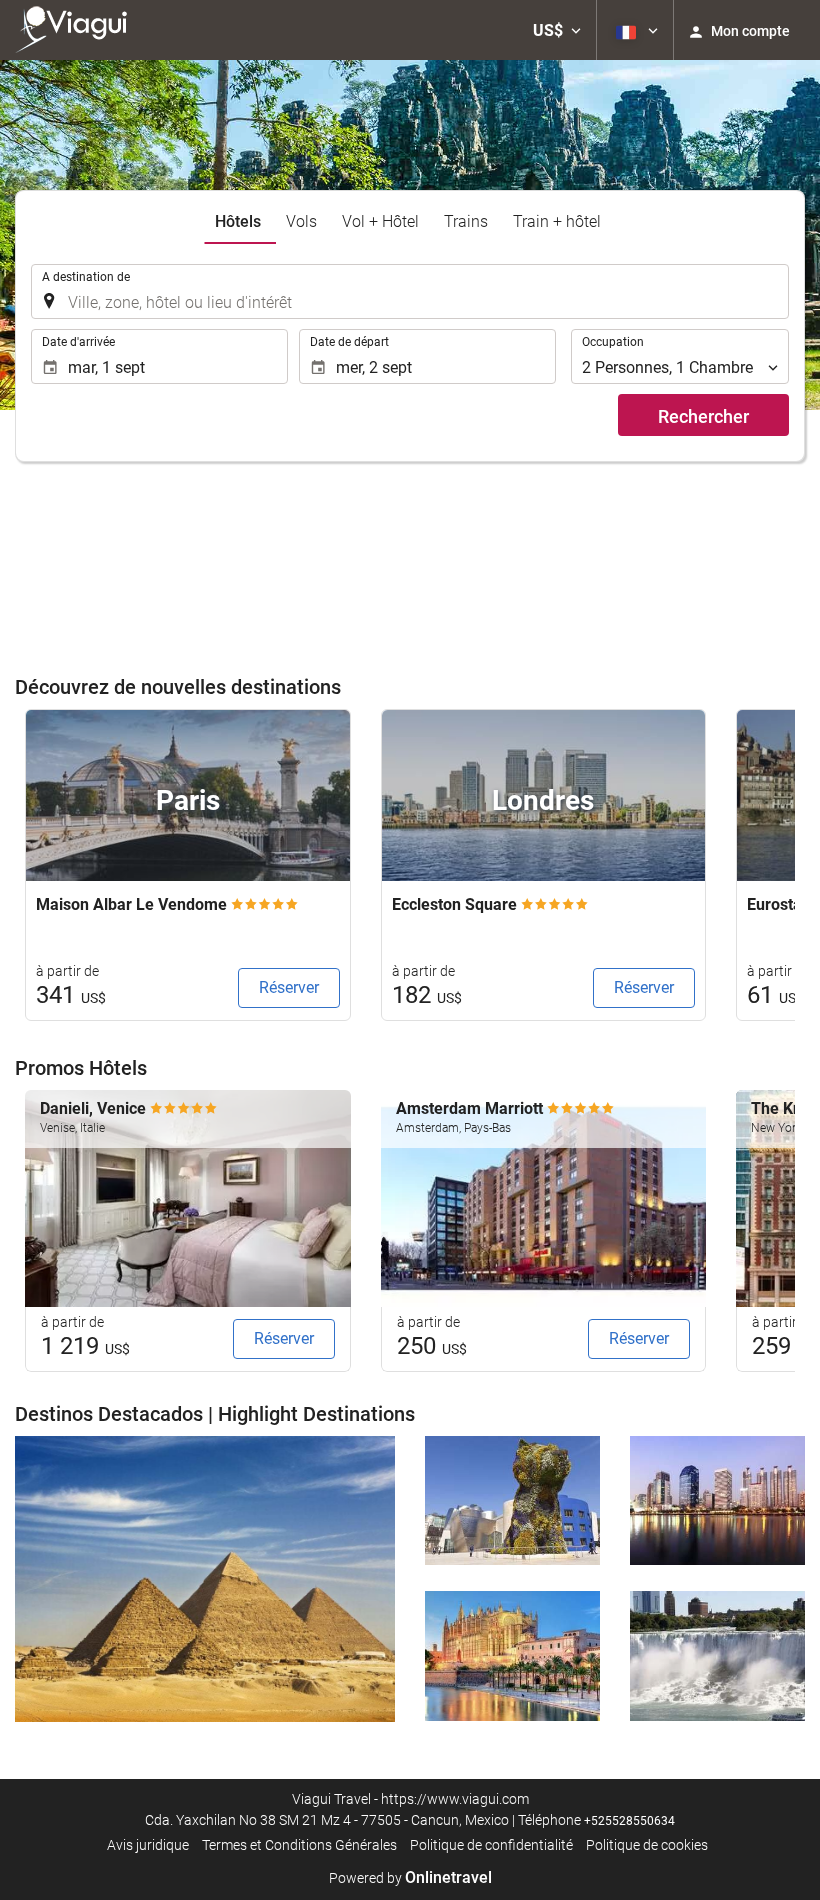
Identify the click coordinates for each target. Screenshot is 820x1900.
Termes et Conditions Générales (299, 1845)
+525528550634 (629, 1821)
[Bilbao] (512, 1501)
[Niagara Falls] (717, 1656)
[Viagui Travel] (76, 30)
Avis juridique (148, 1845)
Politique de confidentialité (491, 1845)
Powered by (410, 1878)
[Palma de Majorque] (512, 1656)
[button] (557, 30)
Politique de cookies (647, 1845)
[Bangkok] (717, 1501)
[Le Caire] (205, 1579)
